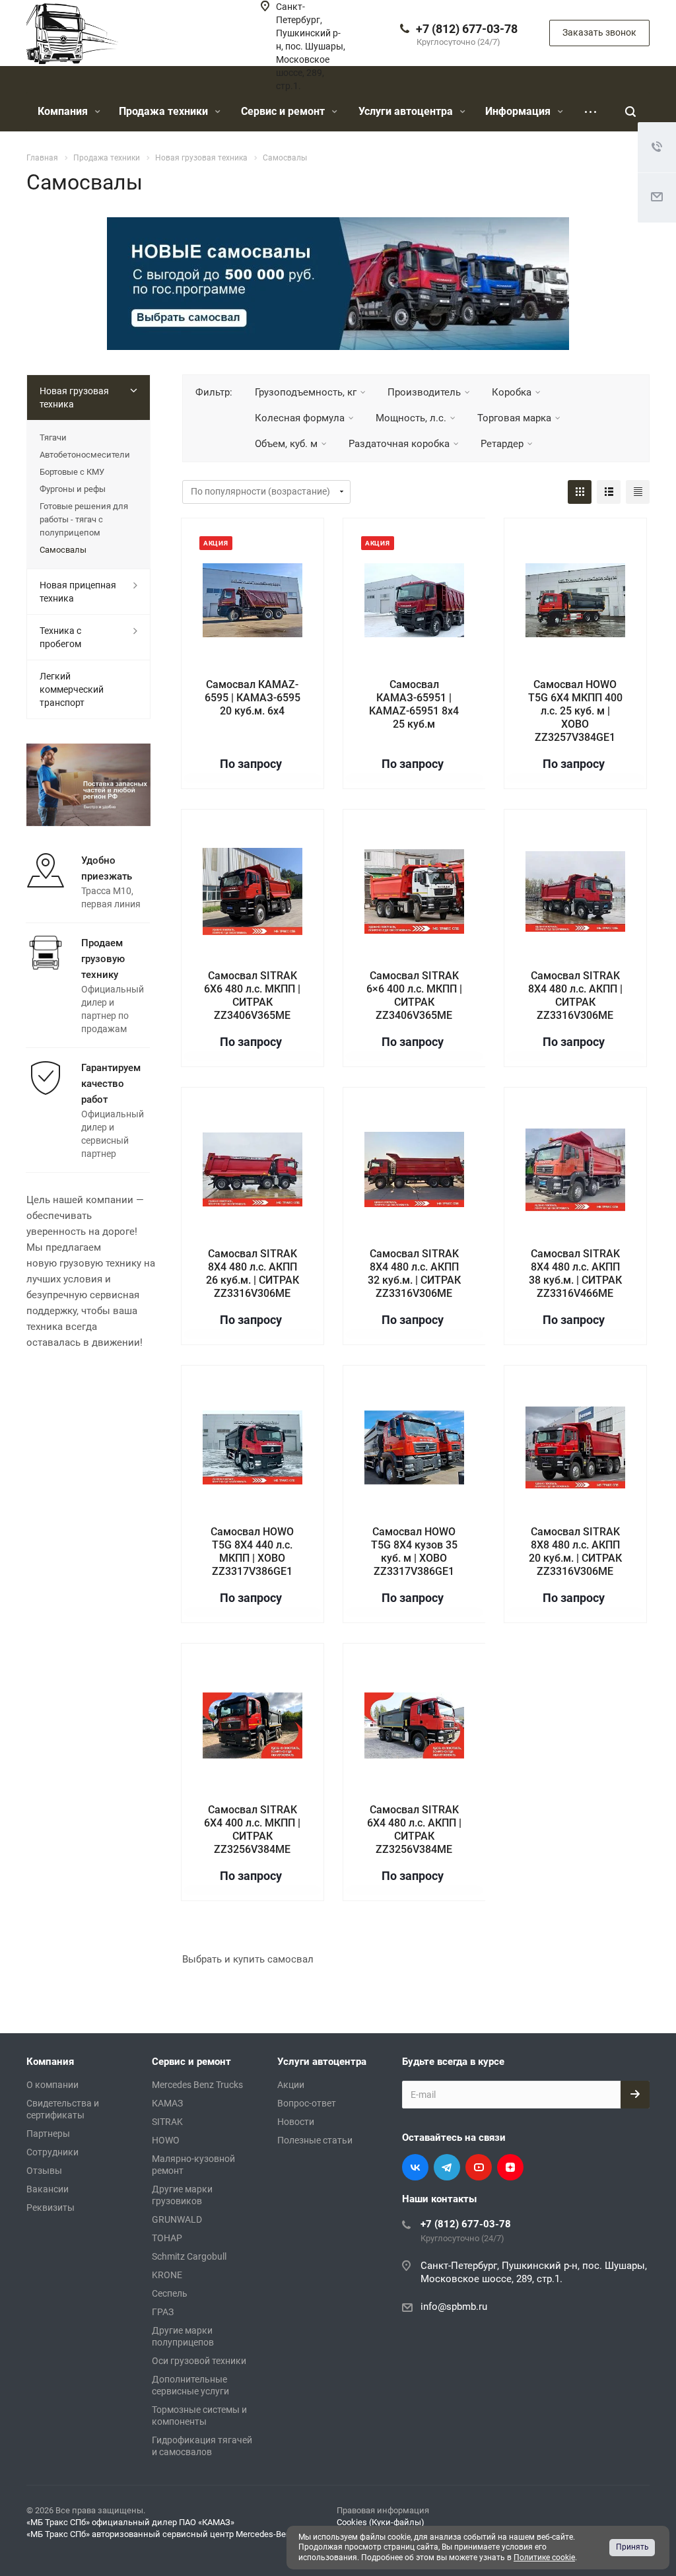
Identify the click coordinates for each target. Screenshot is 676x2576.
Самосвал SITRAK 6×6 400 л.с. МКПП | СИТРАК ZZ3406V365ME (414, 995)
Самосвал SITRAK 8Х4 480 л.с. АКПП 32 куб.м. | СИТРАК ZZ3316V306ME (414, 1273)
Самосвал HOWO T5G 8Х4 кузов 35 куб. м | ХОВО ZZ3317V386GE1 (414, 1551)
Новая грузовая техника (74, 398)
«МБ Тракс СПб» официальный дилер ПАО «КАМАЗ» (130, 2522)
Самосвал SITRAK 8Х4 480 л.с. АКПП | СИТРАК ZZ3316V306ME (575, 995)
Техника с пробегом (60, 637)
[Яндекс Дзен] (510, 2167)
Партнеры (48, 2134)
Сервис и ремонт (284, 111)
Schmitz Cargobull (189, 2256)
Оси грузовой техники (199, 2361)
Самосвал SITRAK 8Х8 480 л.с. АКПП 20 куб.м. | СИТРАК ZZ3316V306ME (575, 1551)
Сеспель (170, 2293)
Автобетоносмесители (85, 455)
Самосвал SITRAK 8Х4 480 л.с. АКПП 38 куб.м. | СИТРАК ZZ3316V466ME (575, 1273)
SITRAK (167, 2122)
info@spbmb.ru (454, 2307)
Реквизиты (51, 2208)
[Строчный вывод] (609, 492)
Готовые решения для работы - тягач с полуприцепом (84, 519)
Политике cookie (544, 2558)
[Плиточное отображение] (580, 492)
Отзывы (44, 2171)
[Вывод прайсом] (638, 492)
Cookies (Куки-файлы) (381, 2522)
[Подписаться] (635, 2095)
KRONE (167, 2275)
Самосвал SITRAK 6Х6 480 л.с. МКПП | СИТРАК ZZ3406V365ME (252, 995)
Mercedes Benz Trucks (197, 2085)
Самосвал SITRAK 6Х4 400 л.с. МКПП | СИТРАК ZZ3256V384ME (252, 1829)
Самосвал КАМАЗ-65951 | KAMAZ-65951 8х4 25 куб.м (414, 704)
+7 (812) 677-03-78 (467, 29)
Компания (64, 111)
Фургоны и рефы (73, 489)
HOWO (166, 2140)
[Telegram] (447, 2167)
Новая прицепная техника (78, 592)
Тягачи (53, 437)
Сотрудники (52, 2152)
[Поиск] (630, 112)
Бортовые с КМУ (72, 472)
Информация (519, 111)
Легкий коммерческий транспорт (72, 689)
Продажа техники (165, 111)
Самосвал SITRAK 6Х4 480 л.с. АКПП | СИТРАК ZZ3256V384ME (414, 1829)
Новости (296, 2122)
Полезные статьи (315, 2140)
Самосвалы (63, 550)
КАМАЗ (167, 2103)
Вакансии (48, 2189)
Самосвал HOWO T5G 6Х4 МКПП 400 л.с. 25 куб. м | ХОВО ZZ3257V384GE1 (575, 711)
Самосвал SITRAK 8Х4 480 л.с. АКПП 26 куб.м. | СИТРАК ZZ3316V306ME (253, 1273)
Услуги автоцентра (407, 111)
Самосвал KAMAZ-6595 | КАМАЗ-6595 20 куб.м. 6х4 (253, 698)
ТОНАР (167, 2238)
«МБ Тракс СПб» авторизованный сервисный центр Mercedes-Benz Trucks (175, 2534)
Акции (291, 2085)
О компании (52, 2085)
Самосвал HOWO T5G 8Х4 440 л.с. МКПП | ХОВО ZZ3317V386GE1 (252, 1551)
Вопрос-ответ (307, 2103)
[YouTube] (479, 2167)
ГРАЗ (163, 2312)
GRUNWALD (177, 2219)
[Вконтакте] (415, 2167)
